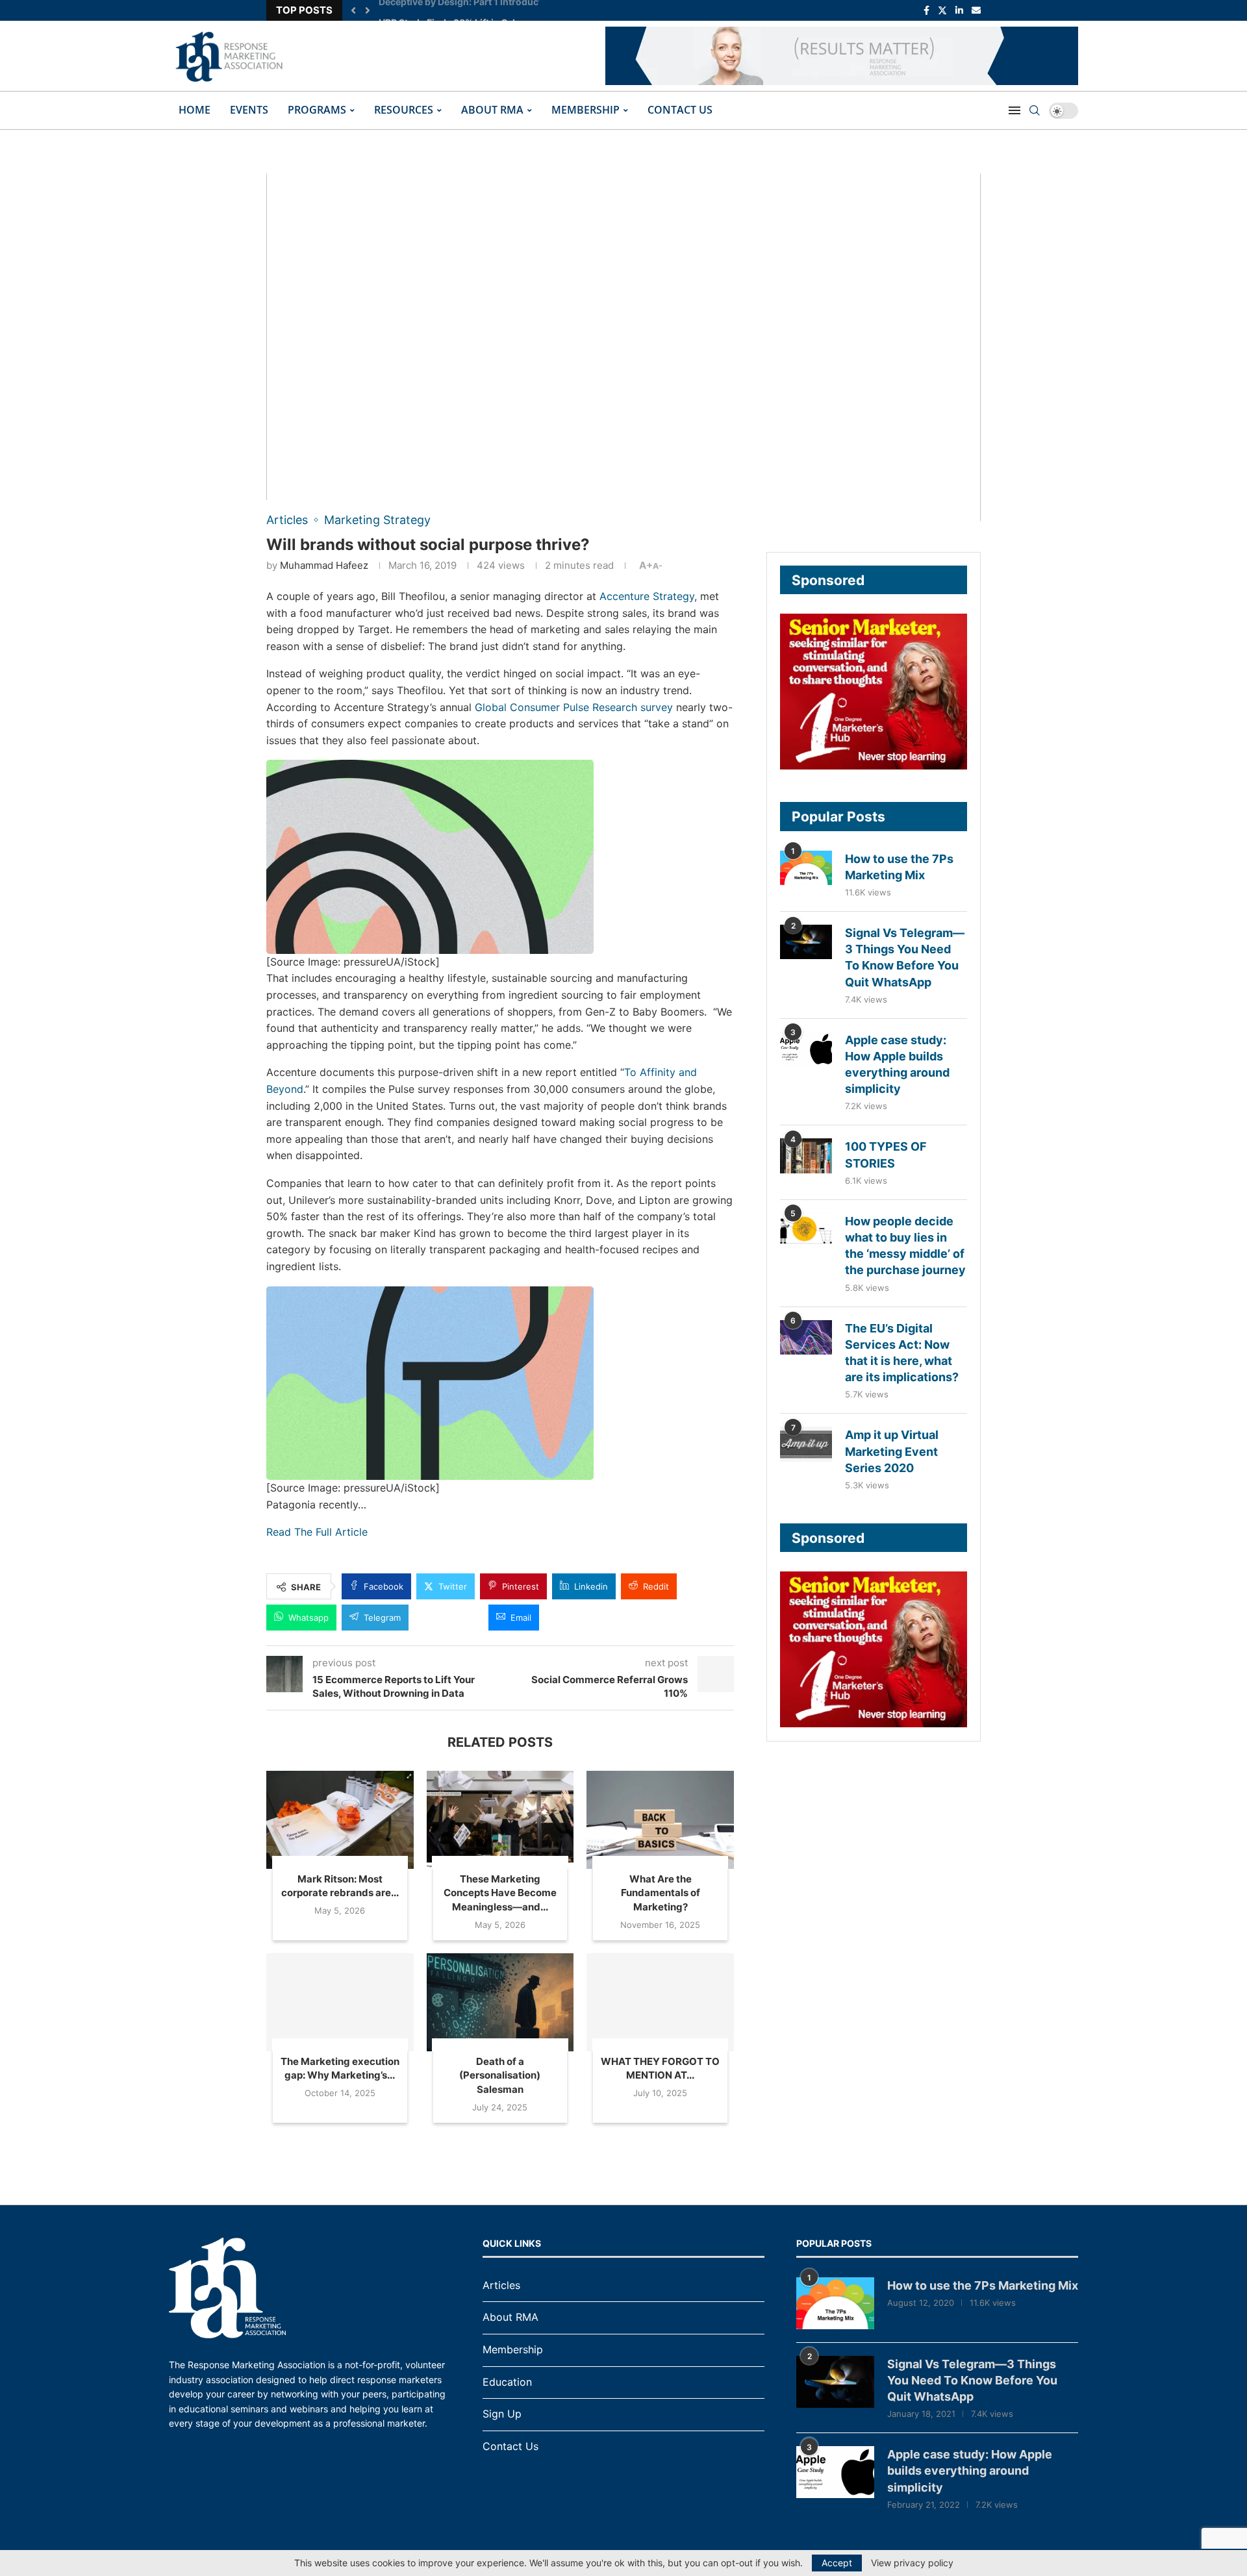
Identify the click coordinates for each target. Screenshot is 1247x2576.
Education (507, 2382)
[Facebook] (926, 10)
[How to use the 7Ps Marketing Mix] (806, 868)
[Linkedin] (959, 10)
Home (195, 110)
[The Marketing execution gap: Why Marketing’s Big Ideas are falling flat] (340, 2002)
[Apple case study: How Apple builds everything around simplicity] (806, 1049)
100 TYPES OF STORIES (886, 1155)
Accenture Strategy (647, 596)
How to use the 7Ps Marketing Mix (899, 867)
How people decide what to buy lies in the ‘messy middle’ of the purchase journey (905, 1246)
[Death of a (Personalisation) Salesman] (500, 2002)
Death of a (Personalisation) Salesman (500, 2075)
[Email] (976, 10)
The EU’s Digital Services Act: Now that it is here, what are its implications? (902, 1353)
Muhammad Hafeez (324, 565)
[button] (353, 10)
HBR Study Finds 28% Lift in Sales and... (465, 10)
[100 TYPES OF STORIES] (806, 1156)
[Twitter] (942, 10)
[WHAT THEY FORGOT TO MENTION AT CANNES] (660, 2002)
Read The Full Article (317, 1532)
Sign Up (502, 2414)
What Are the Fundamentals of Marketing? (661, 1893)
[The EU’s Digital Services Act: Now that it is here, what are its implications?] (806, 1337)
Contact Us (680, 110)
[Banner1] (874, 692)
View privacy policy (912, 2563)
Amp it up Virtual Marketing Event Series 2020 (892, 1451)
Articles (501, 2285)
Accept (837, 2563)
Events (249, 110)
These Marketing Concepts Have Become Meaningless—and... (500, 1893)
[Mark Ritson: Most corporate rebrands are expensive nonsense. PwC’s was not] (340, 1820)
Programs (317, 110)
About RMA (492, 110)
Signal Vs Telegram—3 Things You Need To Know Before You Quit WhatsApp (905, 957)
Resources (404, 110)
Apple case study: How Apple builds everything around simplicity (897, 1065)
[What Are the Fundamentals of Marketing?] (660, 1820)
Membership (586, 110)
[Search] (1035, 110)
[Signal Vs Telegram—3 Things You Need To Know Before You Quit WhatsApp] (806, 942)
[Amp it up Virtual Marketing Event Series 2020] (806, 1444)
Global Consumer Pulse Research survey (574, 707)
